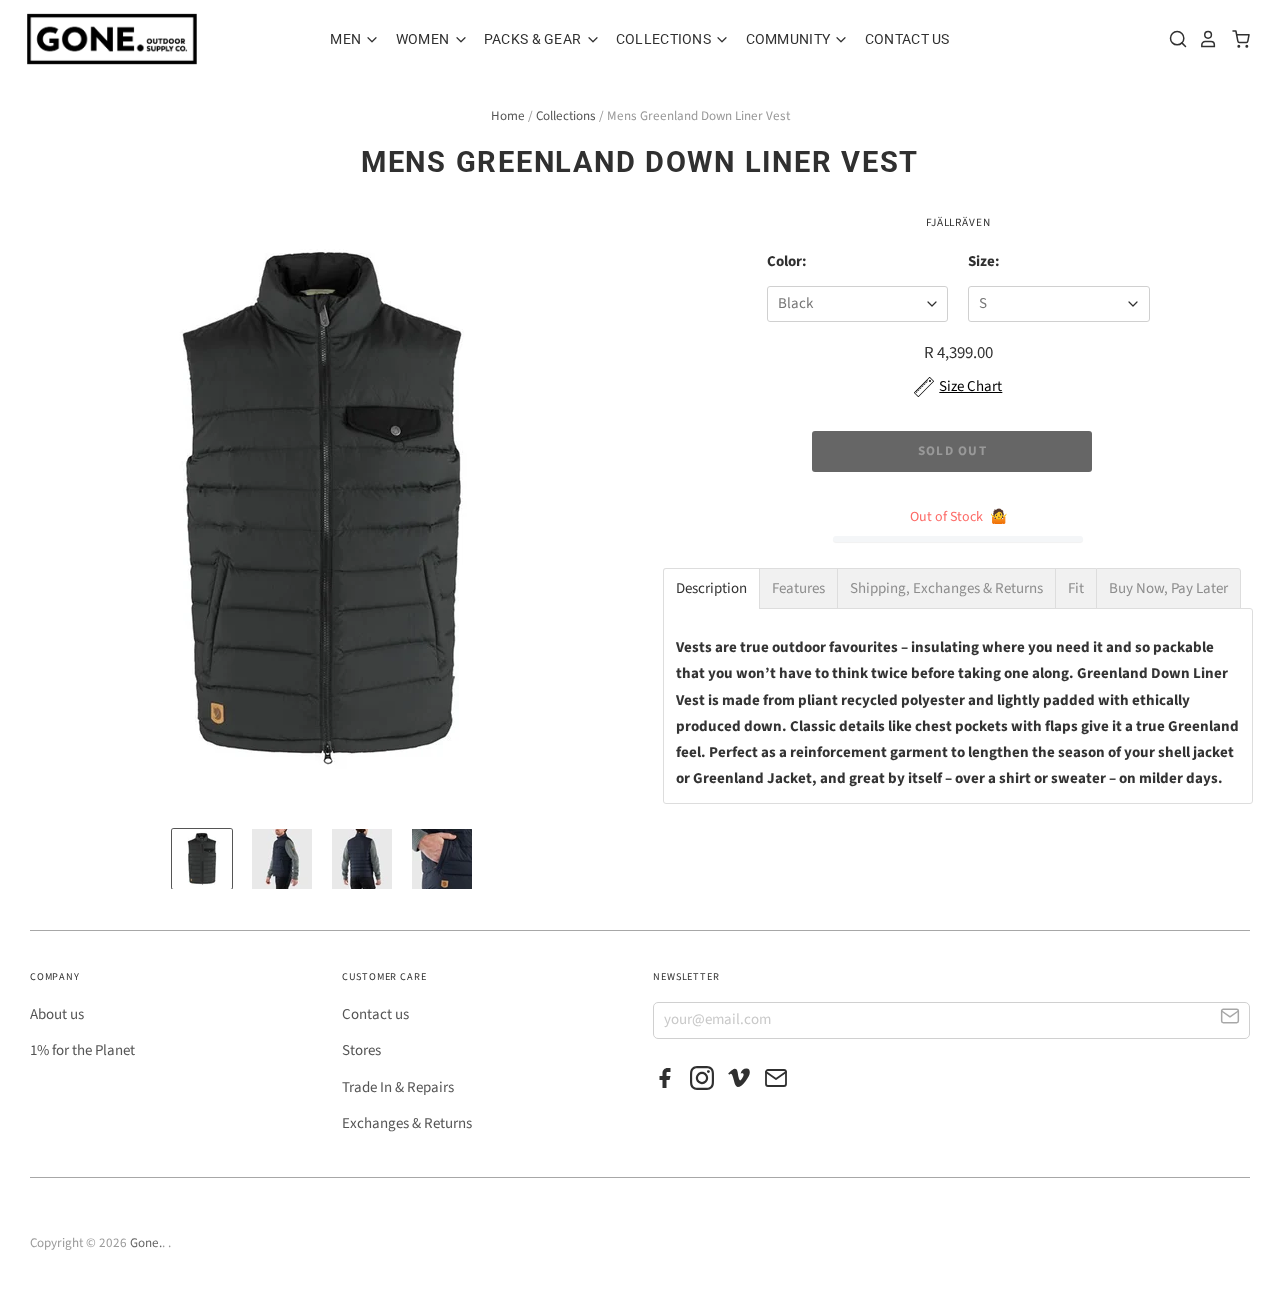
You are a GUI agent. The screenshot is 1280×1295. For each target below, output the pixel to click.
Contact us (375, 1014)
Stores (361, 1050)
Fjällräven (958, 222)
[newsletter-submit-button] (1230, 1019)
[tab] (711, 588)
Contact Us (907, 39)
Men (347, 39)
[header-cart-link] (1235, 39)
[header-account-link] (1203, 39)
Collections (665, 39)
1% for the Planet (82, 1050)
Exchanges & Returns (407, 1123)
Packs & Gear (534, 39)
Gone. (146, 1243)
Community (790, 39)
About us (57, 1014)
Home (508, 116)
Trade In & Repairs (398, 1087)
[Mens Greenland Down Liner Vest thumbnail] (202, 859)
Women (424, 39)
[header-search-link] (1173, 39)
